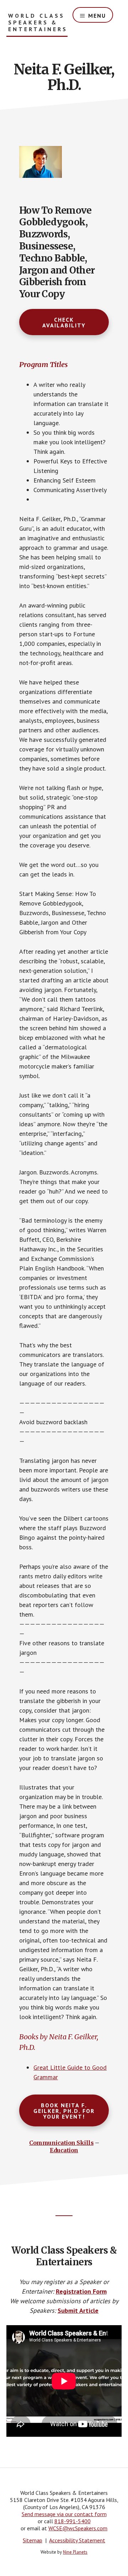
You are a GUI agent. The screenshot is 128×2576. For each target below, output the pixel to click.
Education (64, 2150)
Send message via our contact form (64, 2514)
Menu (97, 16)
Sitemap (33, 2540)
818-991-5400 (73, 2521)
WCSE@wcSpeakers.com (78, 2528)
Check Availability (64, 322)
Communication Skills (61, 2143)
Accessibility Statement (77, 2540)
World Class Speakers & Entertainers (38, 22)
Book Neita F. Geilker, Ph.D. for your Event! (64, 2111)
